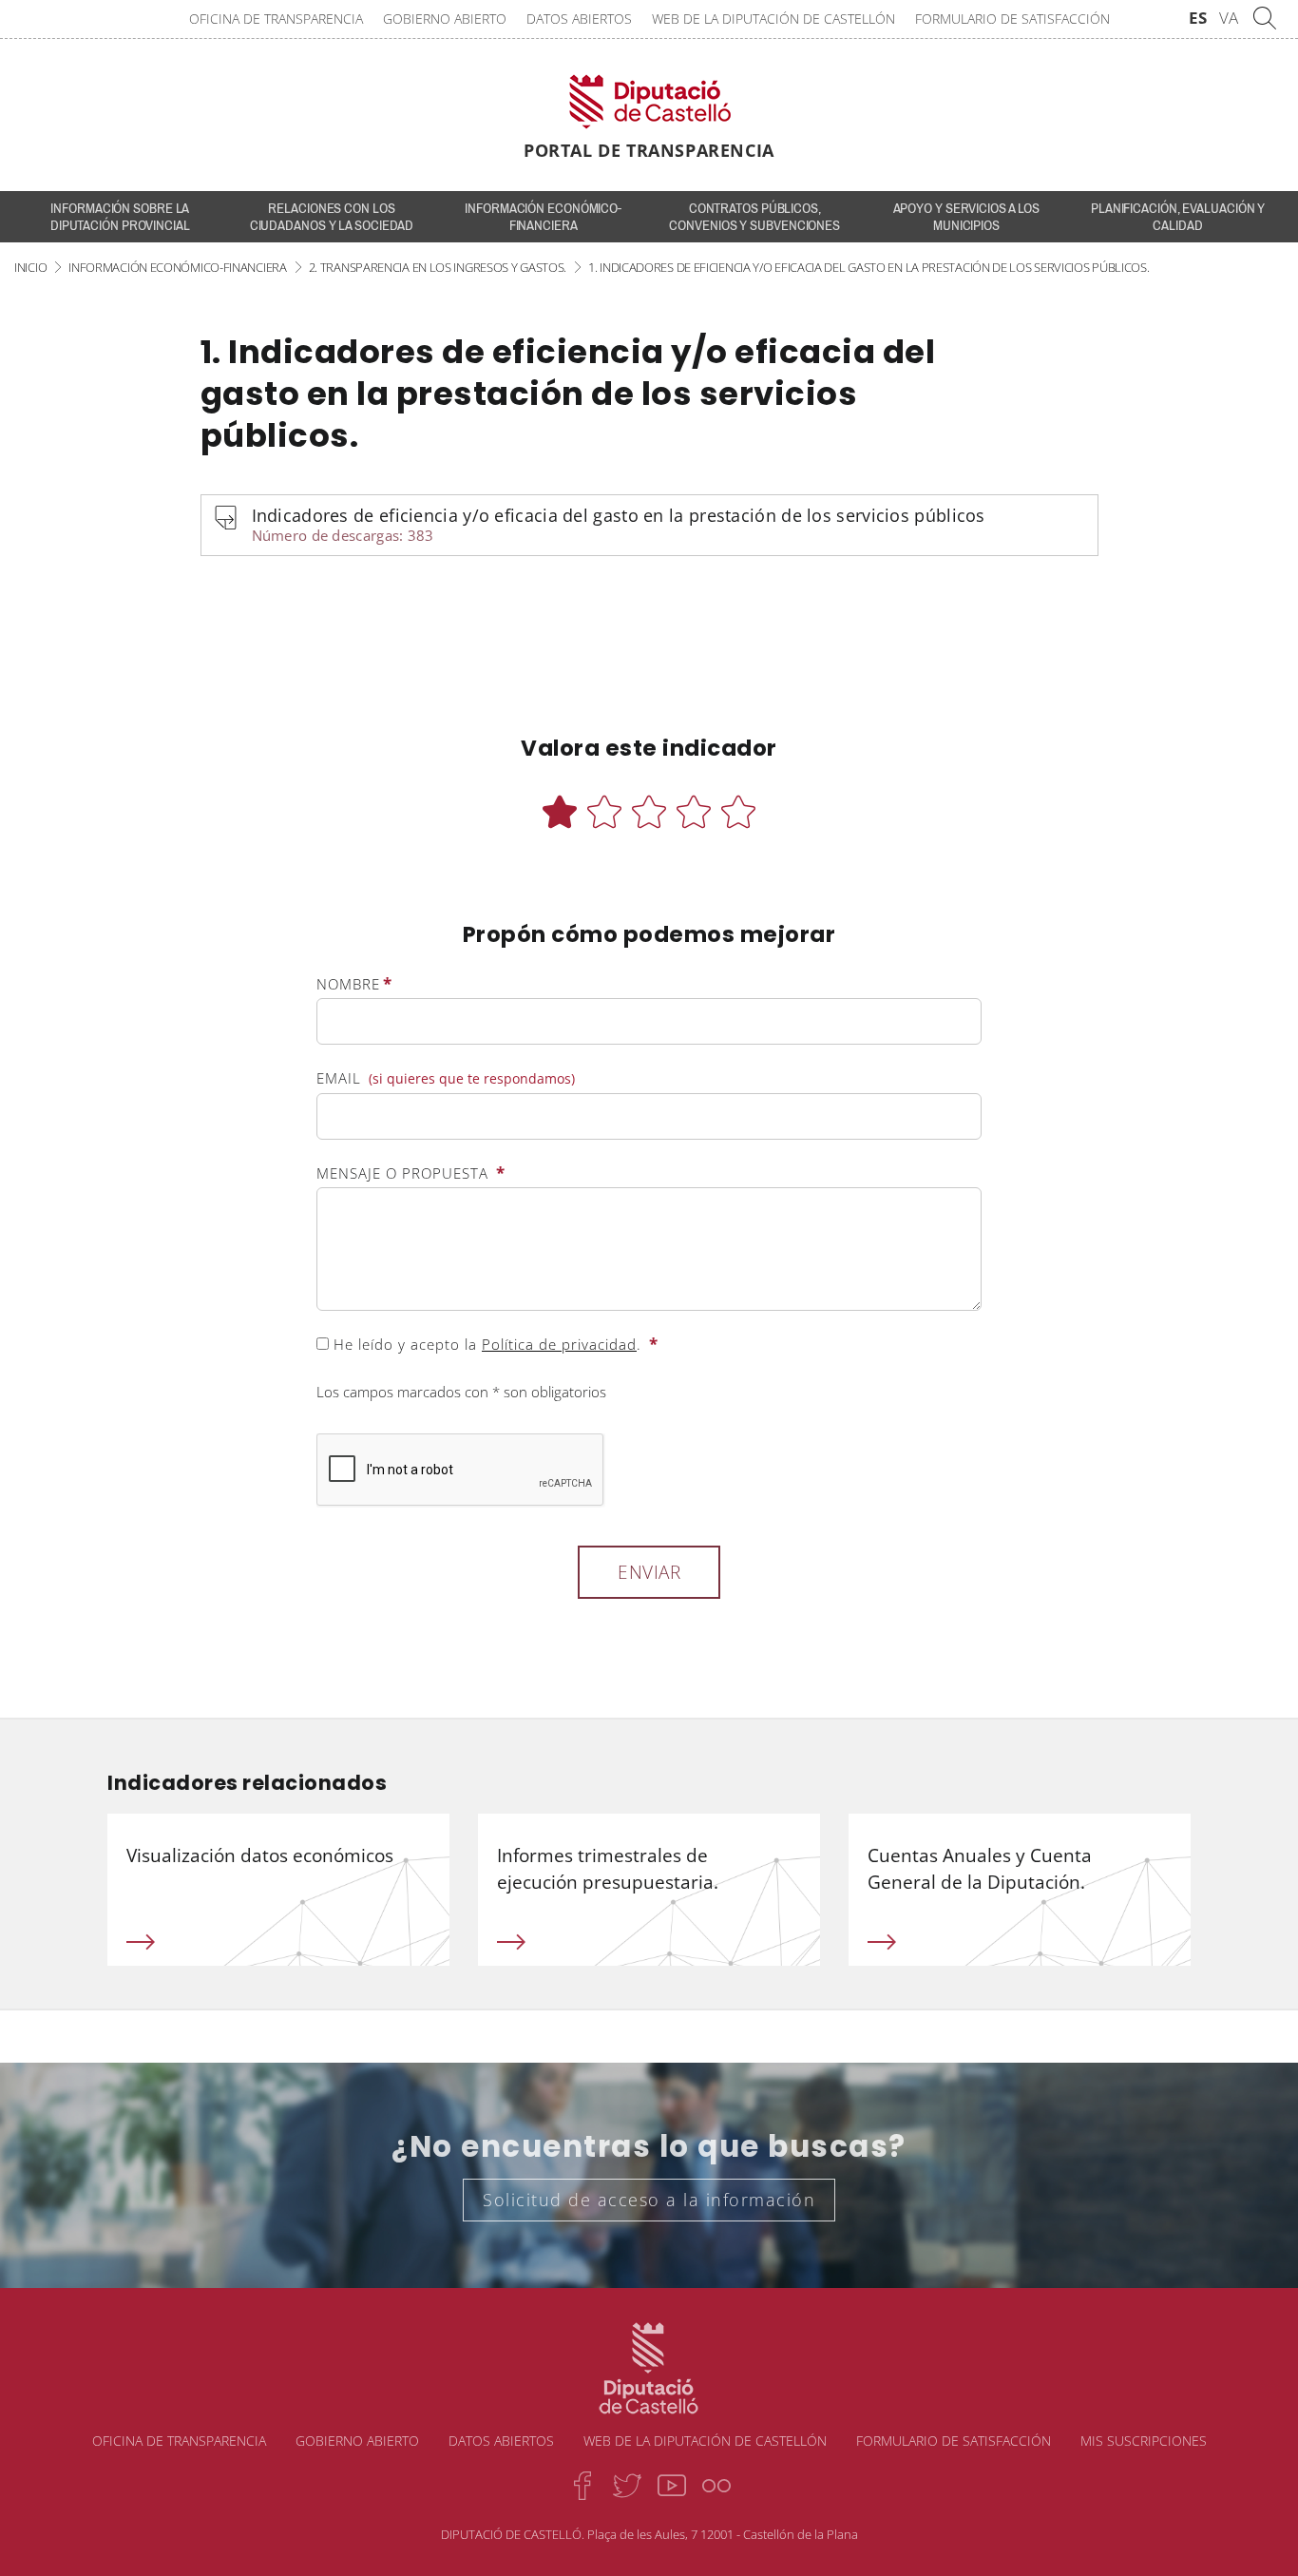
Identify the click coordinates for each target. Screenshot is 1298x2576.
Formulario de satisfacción (1012, 19)
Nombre (354, 983)
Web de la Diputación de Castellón (773, 19)
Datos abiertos (579, 19)
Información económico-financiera (543, 217)
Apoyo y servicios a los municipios (967, 217)
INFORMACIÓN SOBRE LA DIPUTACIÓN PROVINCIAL (120, 217)
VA (1229, 18)
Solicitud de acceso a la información (649, 2200)
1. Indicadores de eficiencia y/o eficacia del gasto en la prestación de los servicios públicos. (869, 267)
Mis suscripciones (1144, 2441)
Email (446, 1078)
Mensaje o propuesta (411, 1173)
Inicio (30, 267)
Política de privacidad (559, 1344)
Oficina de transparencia (276, 19)
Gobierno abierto (445, 19)
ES (1198, 18)
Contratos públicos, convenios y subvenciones (754, 217)
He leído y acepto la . (494, 1344)
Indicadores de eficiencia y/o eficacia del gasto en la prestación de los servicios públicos (619, 524)
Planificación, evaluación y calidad (1178, 217)
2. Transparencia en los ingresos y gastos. (438, 267)
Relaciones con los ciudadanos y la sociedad (332, 217)
